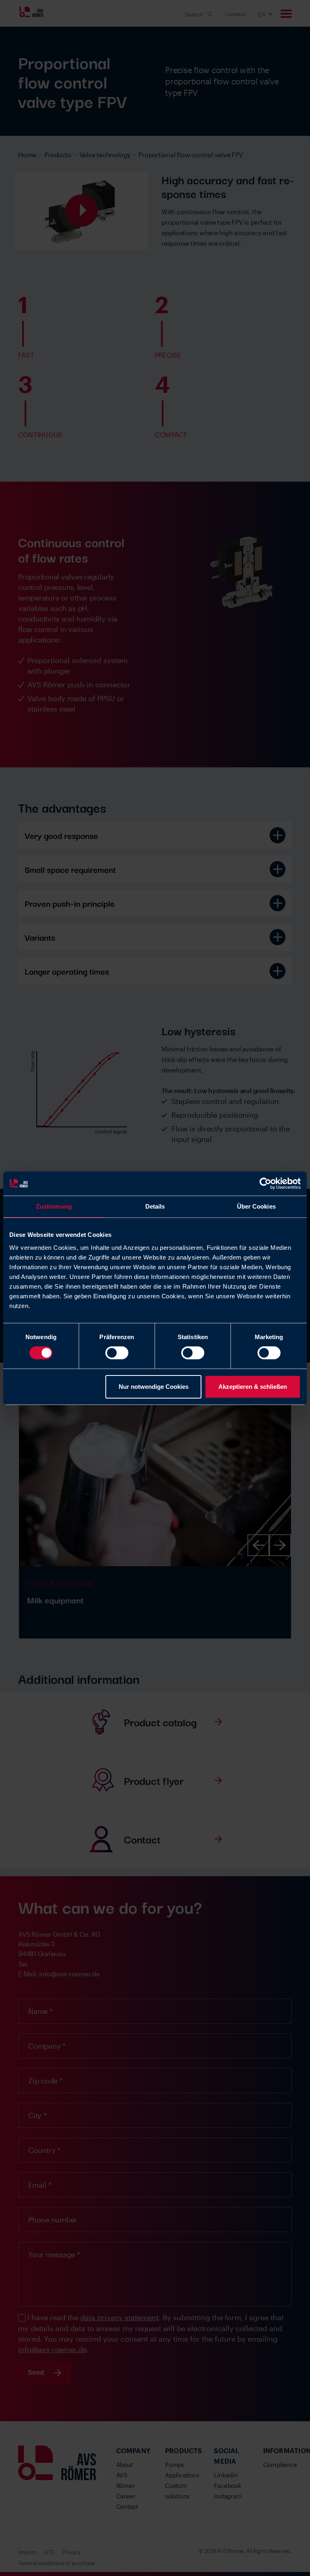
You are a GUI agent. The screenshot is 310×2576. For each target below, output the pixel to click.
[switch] (117, 1353)
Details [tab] (155, 1206)
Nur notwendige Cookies (154, 1387)
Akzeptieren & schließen (253, 1387)
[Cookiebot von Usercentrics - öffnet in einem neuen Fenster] (265, 1183)
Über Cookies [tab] (256, 1206)
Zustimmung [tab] (54, 1206)
